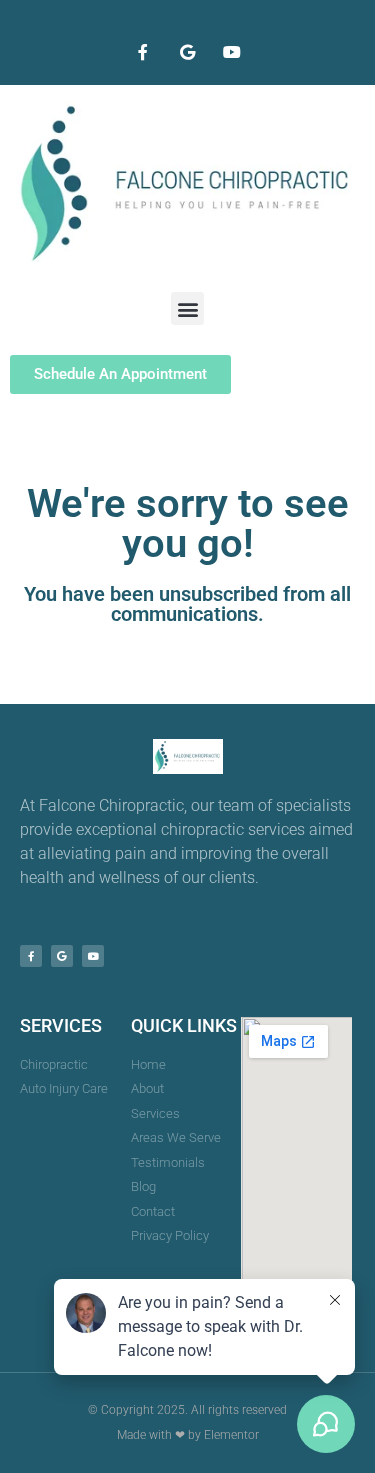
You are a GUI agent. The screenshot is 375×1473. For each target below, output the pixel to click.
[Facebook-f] (142, 52)
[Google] (187, 52)
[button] (187, 308)
